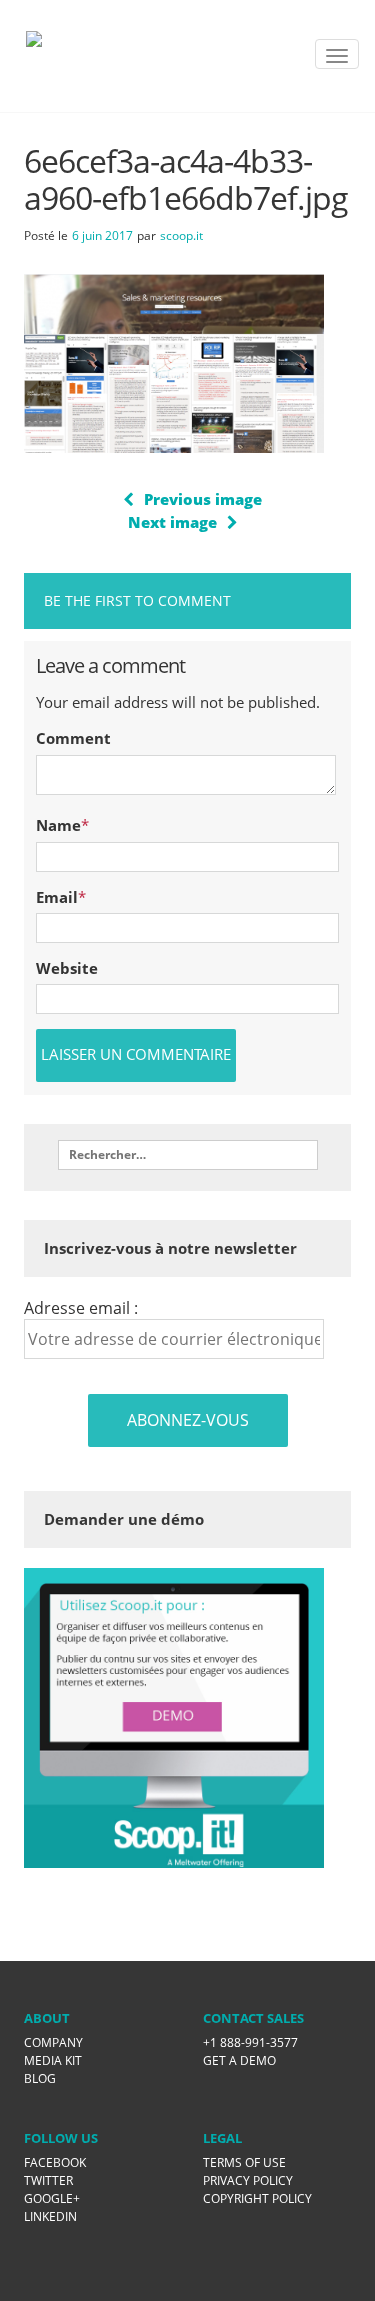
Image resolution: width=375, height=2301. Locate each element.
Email (57, 897)
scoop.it (181, 235)
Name (58, 825)
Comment (73, 738)
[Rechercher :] (188, 1155)
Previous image (203, 499)
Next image (172, 522)
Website (67, 968)
